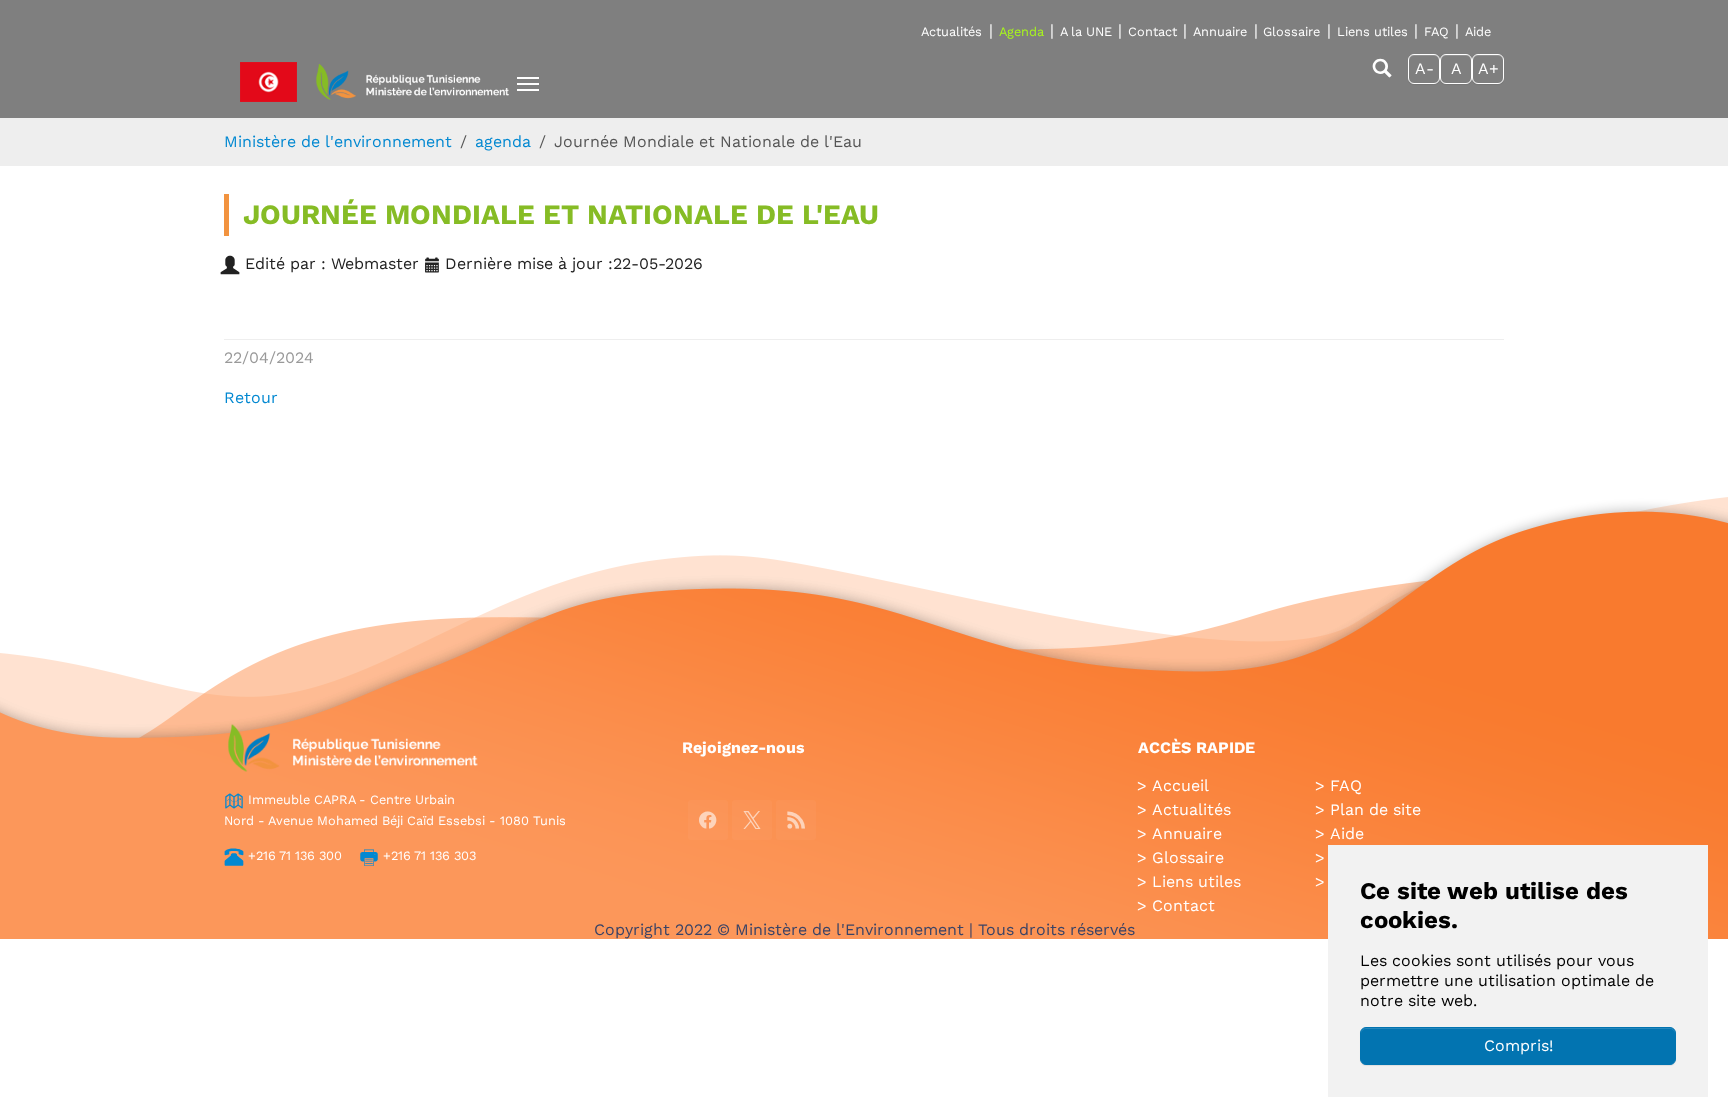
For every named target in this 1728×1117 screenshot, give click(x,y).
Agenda (1021, 31)
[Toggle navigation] (528, 84)
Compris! (1518, 1045)
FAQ (1436, 31)
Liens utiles (1372, 31)
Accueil (1180, 785)
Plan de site (1375, 809)
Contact (1152, 31)
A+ (1488, 68)
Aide (1478, 31)
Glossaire (1291, 31)
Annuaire (1220, 31)
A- (1424, 68)
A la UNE (1086, 31)
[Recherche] (1382, 77)
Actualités (951, 31)
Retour (251, 397)
